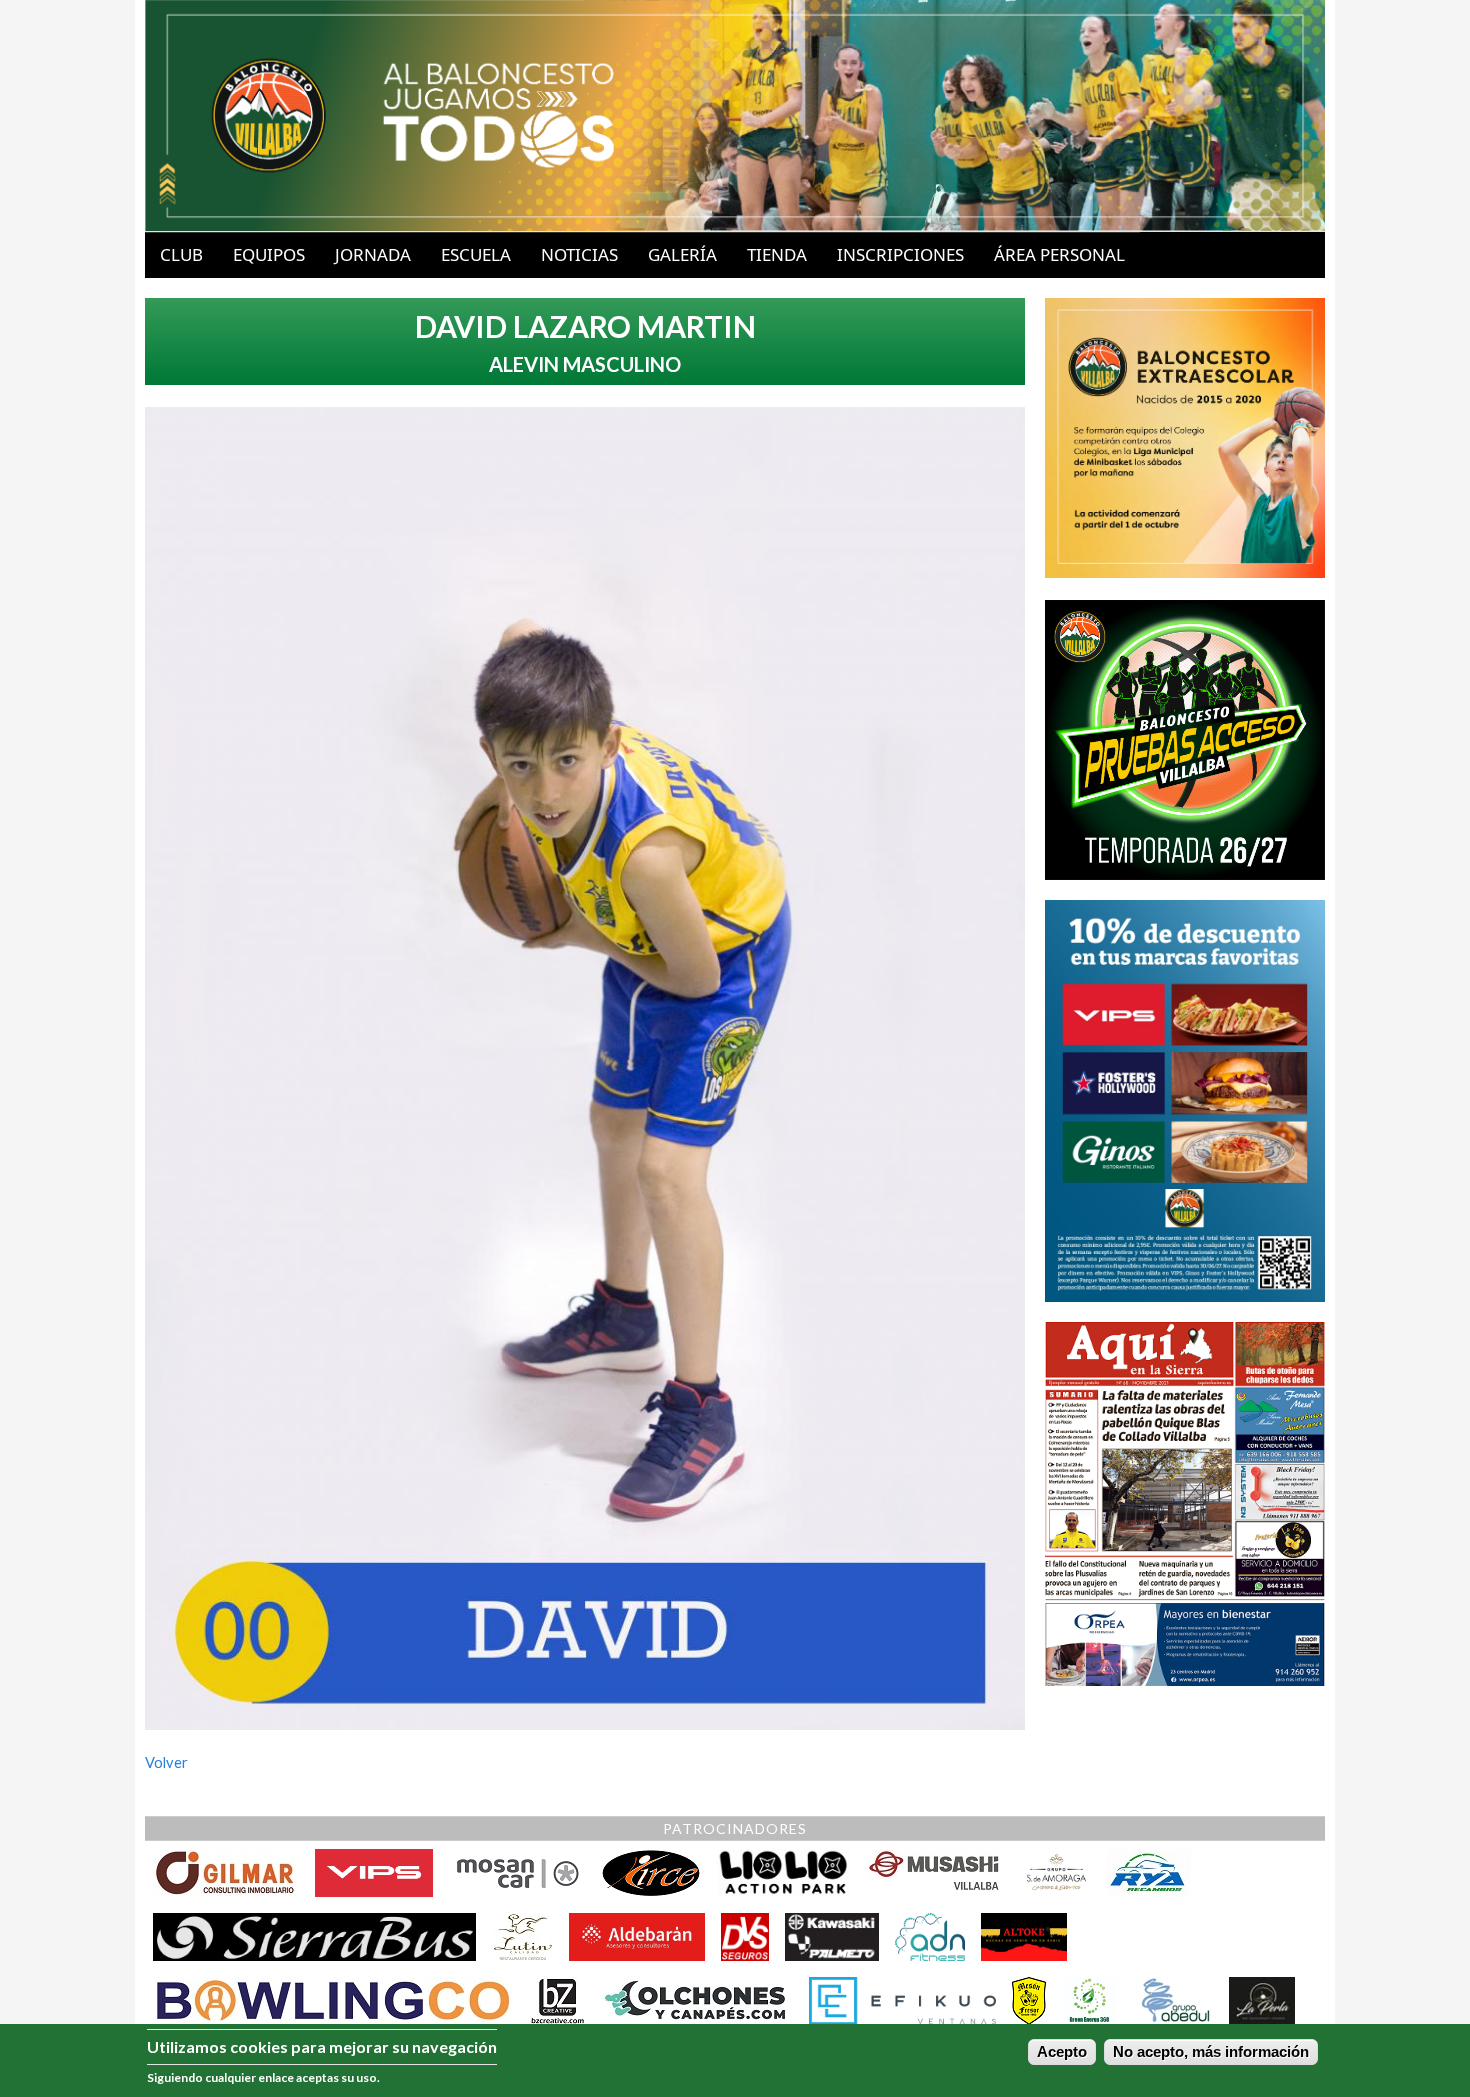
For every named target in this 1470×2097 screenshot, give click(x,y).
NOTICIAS (579, 254)
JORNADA (373, 254)
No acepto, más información (1211, 2052)
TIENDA (777, 254)
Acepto (1062, 2052)
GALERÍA (682, 254)
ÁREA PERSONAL (1059, 254)
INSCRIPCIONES (900, 254)
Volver (166, 1762)
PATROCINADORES (735, 1828)
